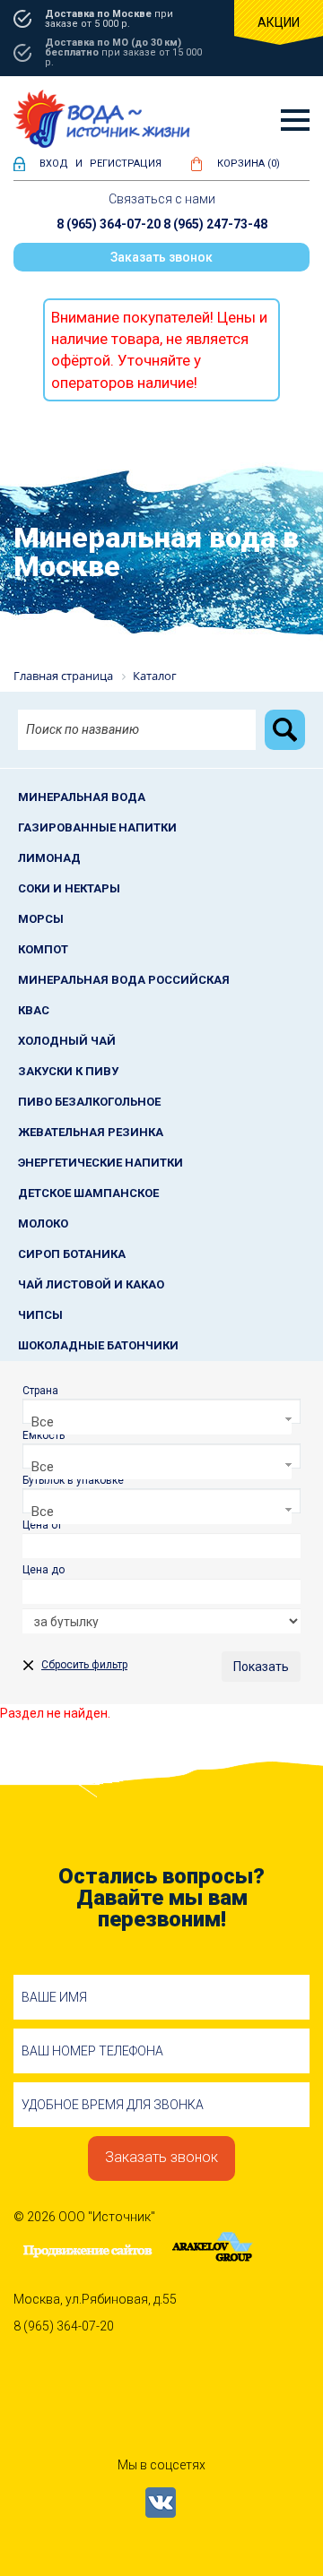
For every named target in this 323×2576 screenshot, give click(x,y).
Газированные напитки (97, 827)
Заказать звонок (161, 257)
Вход (54, 164)
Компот (43, 949)
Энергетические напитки (100, 1163)
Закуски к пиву (68, 1071)
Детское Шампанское (88, 1193)
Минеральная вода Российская (124, 980)
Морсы (41, 919)
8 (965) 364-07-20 (109, 224)
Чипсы (40, 1315)
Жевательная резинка (91, 1132)
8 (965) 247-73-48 (215, 224)
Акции (279, 22)
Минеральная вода (82, 797)
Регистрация (126, 164)
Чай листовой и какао (91, 1284)
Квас (34, 1010)
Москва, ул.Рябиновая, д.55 (95, 2299)
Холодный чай (67, 1041)
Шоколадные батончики (98, 1345)
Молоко (43, 1223)
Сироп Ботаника (72, 1254)
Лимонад (49, 858)
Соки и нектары (69, 888)
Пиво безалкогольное (89, 1102)
